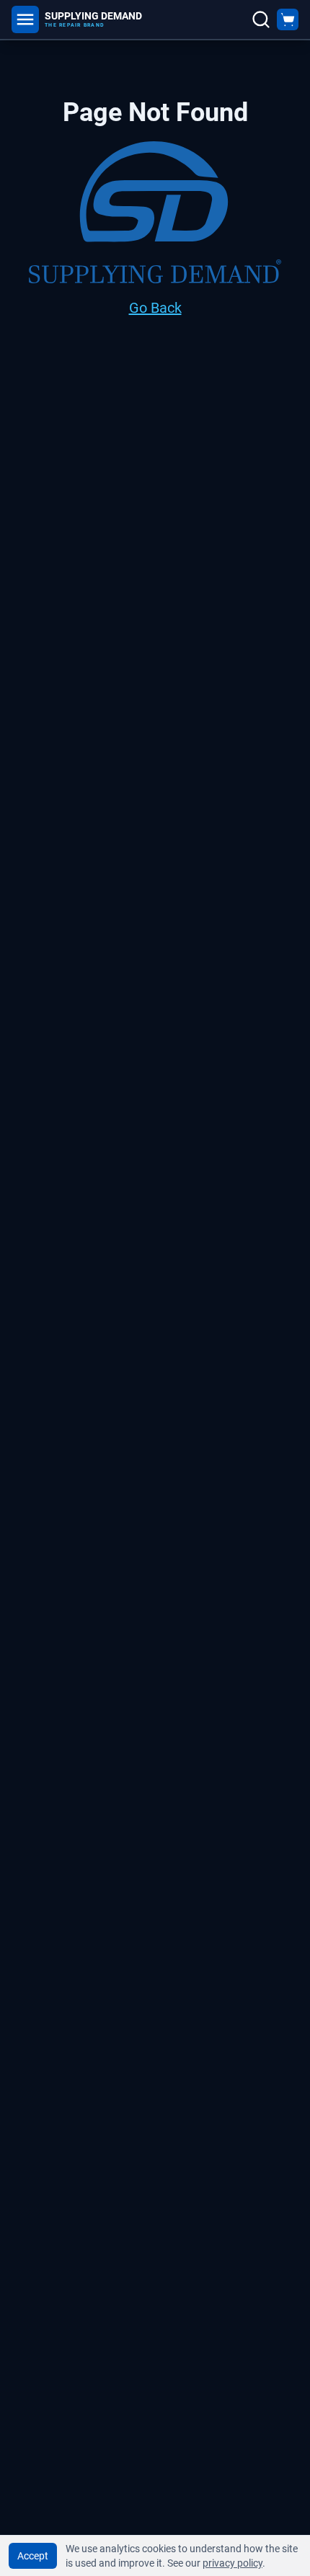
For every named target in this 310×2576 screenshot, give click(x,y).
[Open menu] (25, 19)
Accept (33, 2556)
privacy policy (232, 2563)
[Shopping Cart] (288, 19)
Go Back (155, 308)
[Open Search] (261, 19)
